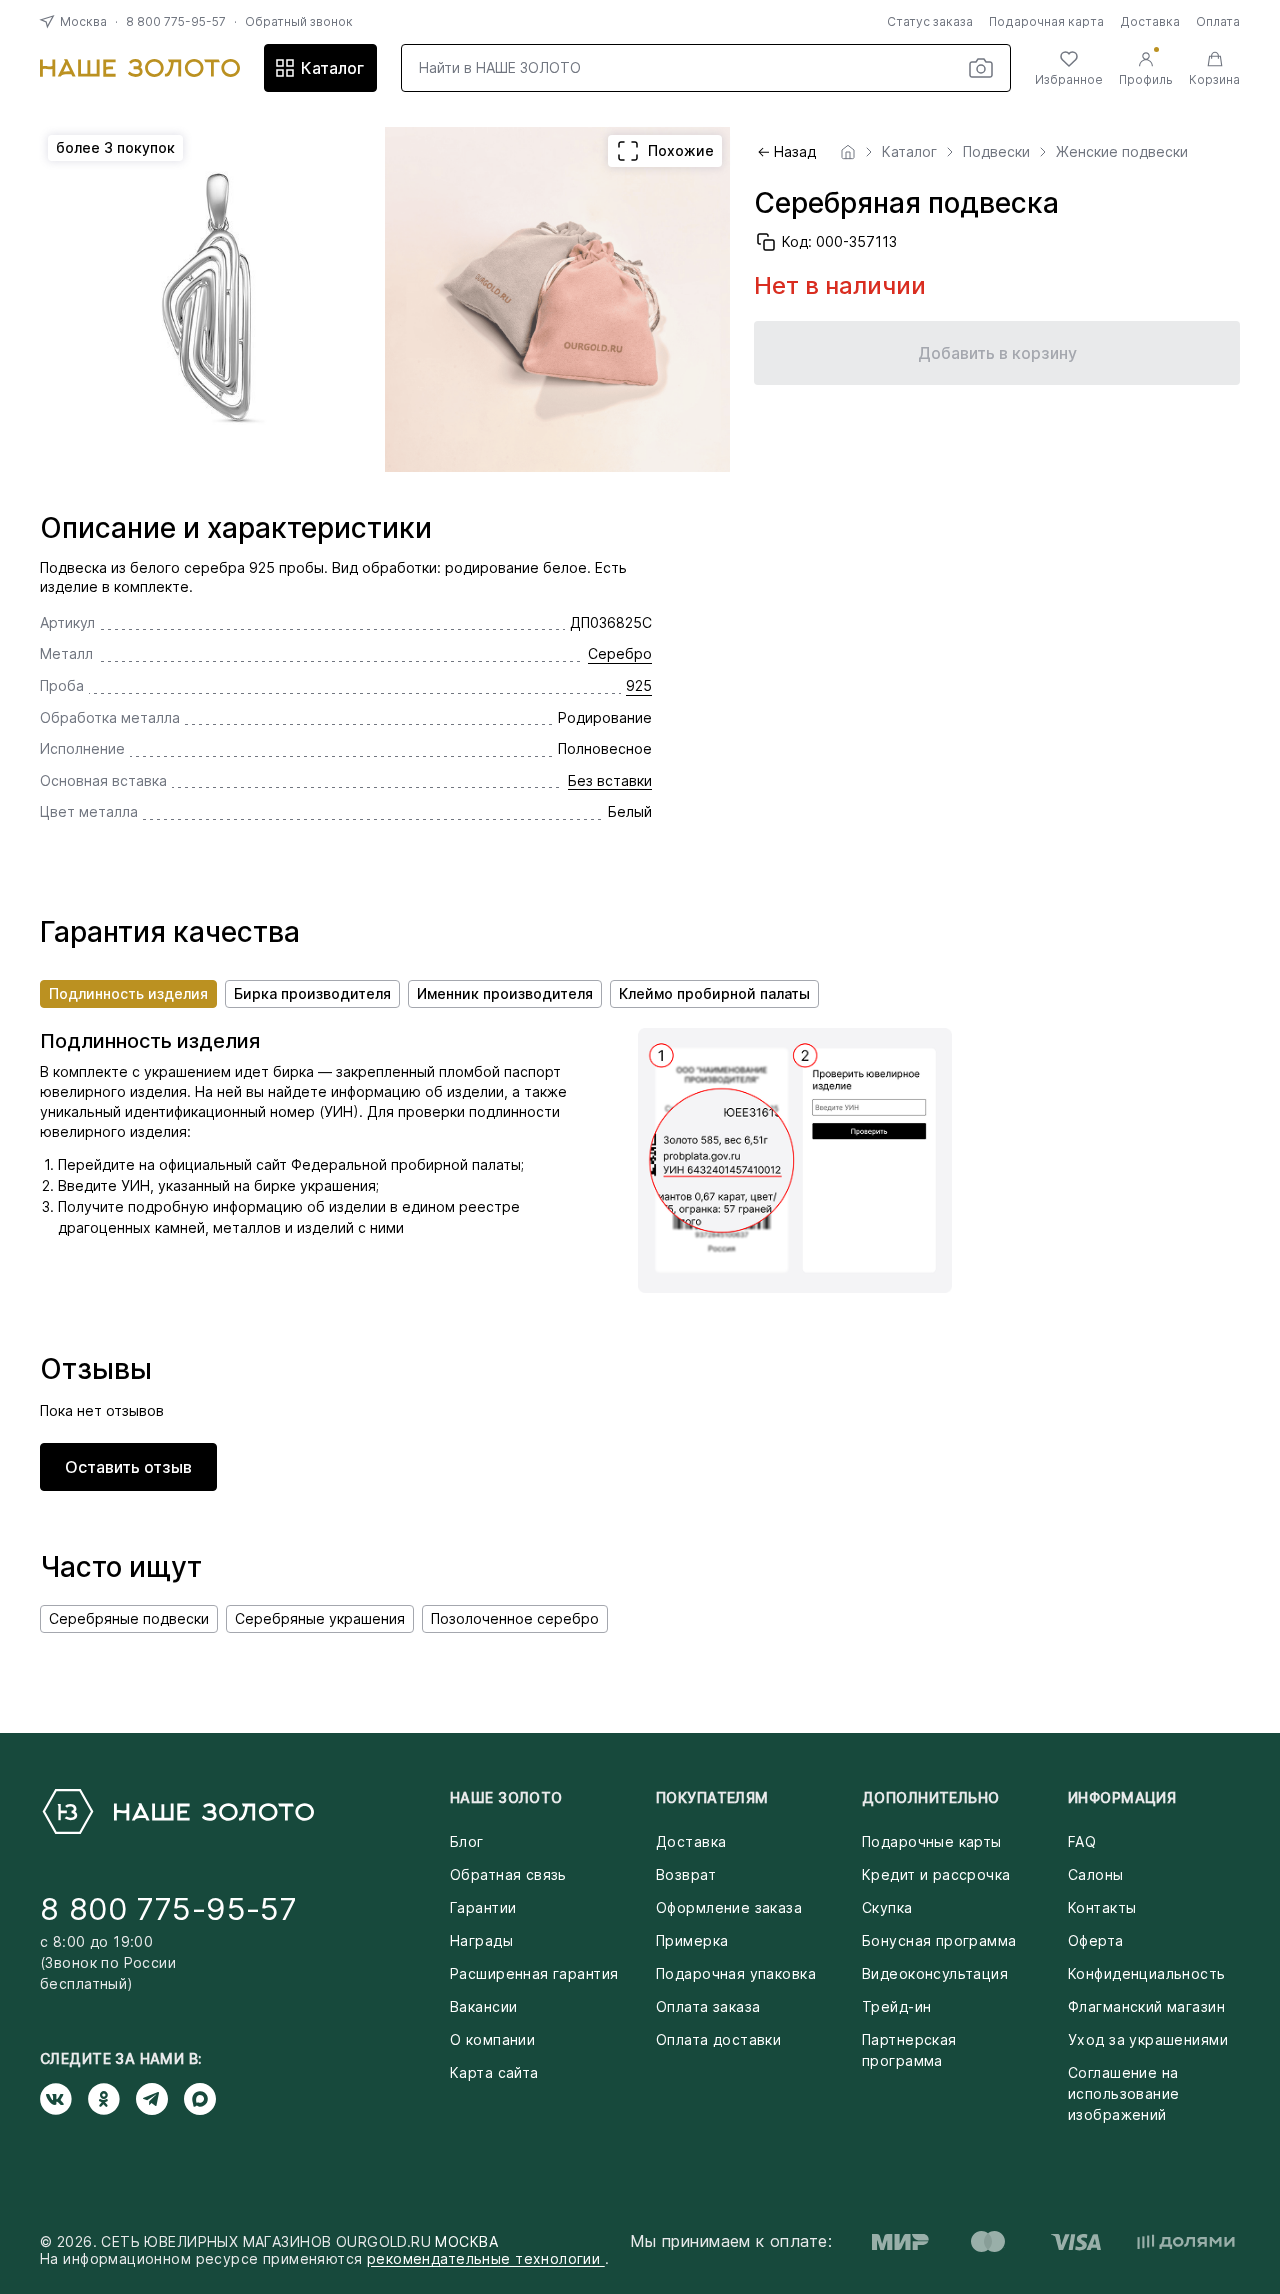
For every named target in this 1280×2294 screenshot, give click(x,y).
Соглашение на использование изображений (1123, 2093)
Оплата (1218, 21)
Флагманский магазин (1146, 2006)
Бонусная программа (939, 1940)
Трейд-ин (896, 2006)
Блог (467, 1841)
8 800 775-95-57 (176, 21)
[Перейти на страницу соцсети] (64, 2099)
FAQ (1082, 1841)
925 (639, 685)
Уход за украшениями (1148, 2039)
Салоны (1096, 1874)
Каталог (332, 68)
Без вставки (610, 780)
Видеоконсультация (935, 1973)
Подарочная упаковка (736, 1973)
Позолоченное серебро (515, 1618)
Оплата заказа (708, 2006)
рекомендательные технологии (486, 2258)
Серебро (620, 653)
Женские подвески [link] (1122, 152)
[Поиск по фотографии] (981, 68)
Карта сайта (494, 2072)
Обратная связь (508, 1874)
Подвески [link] (996, 152)
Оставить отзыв (128, 1467)
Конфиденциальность (1147, 1973)
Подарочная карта (1046, 21)
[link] (848, 152)
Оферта (1096, 1940)
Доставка (1150, 21)
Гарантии (483, 1907)
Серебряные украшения (320, 1618)
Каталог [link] (909, 152)
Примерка (692, 1940)
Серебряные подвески (129, 1618)
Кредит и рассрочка (936, 1874)
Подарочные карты (932, 1841)
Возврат (686, 1874)
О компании (492, 2039)
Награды (481, 1940)
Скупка (887, 1907)
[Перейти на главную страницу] (140, 68)
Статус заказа (930, 21)
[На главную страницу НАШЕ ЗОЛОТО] (177, 1811)
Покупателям (712, 1797)
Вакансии (483, 2006)
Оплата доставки (718, 2039)
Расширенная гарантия (534, 1973)
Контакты (1102, 1907)
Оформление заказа (729, 1907)
